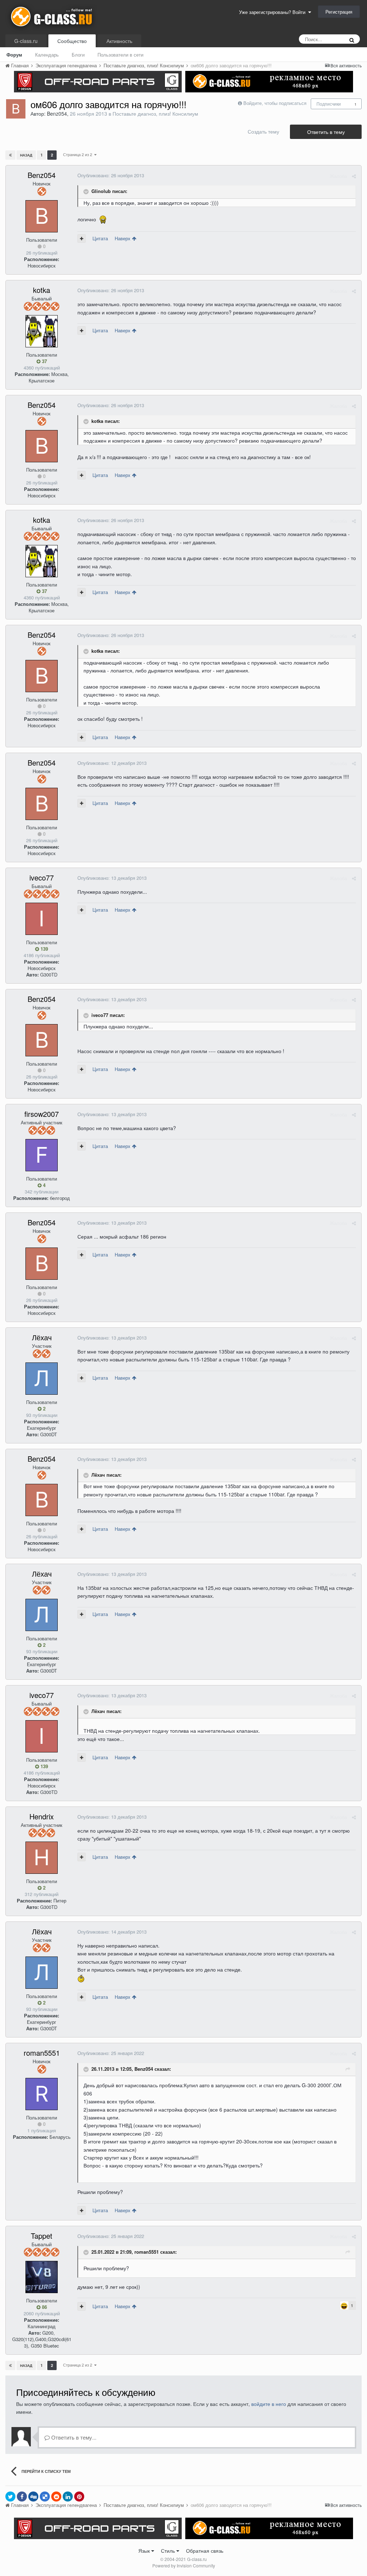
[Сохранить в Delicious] (45, 2497)
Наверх (123, 238)
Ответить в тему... (73, 2437)
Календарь (47, 55)
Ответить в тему (326, 132)
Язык (145, 2551)
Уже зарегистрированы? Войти (274, 12)
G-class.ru (26, 41)
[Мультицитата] (82, 238)
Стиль (169, 2551)
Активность (119, 41)
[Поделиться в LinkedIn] (68, 2497)
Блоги (78, 55)
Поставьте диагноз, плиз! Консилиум (155, 114)
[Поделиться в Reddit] (56, 2497)
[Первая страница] (10, 155)
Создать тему (263, 131)
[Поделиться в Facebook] (22, 2497)
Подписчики (329, 104)
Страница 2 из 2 (79, 154)
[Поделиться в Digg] (33, 2497)
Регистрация (339, 12)
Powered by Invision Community (184, 2565)
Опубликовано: (111, 175)
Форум (14, 55)
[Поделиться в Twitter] (10, 2497)
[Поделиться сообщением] (354, 176)
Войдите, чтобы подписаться (275, 103)
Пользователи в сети (120, 55)
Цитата (100, 238)
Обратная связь (205, 2551)
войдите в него (269, 2404)
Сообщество (72, 41)
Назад (26, 155)
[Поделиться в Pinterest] (79, 2497)
